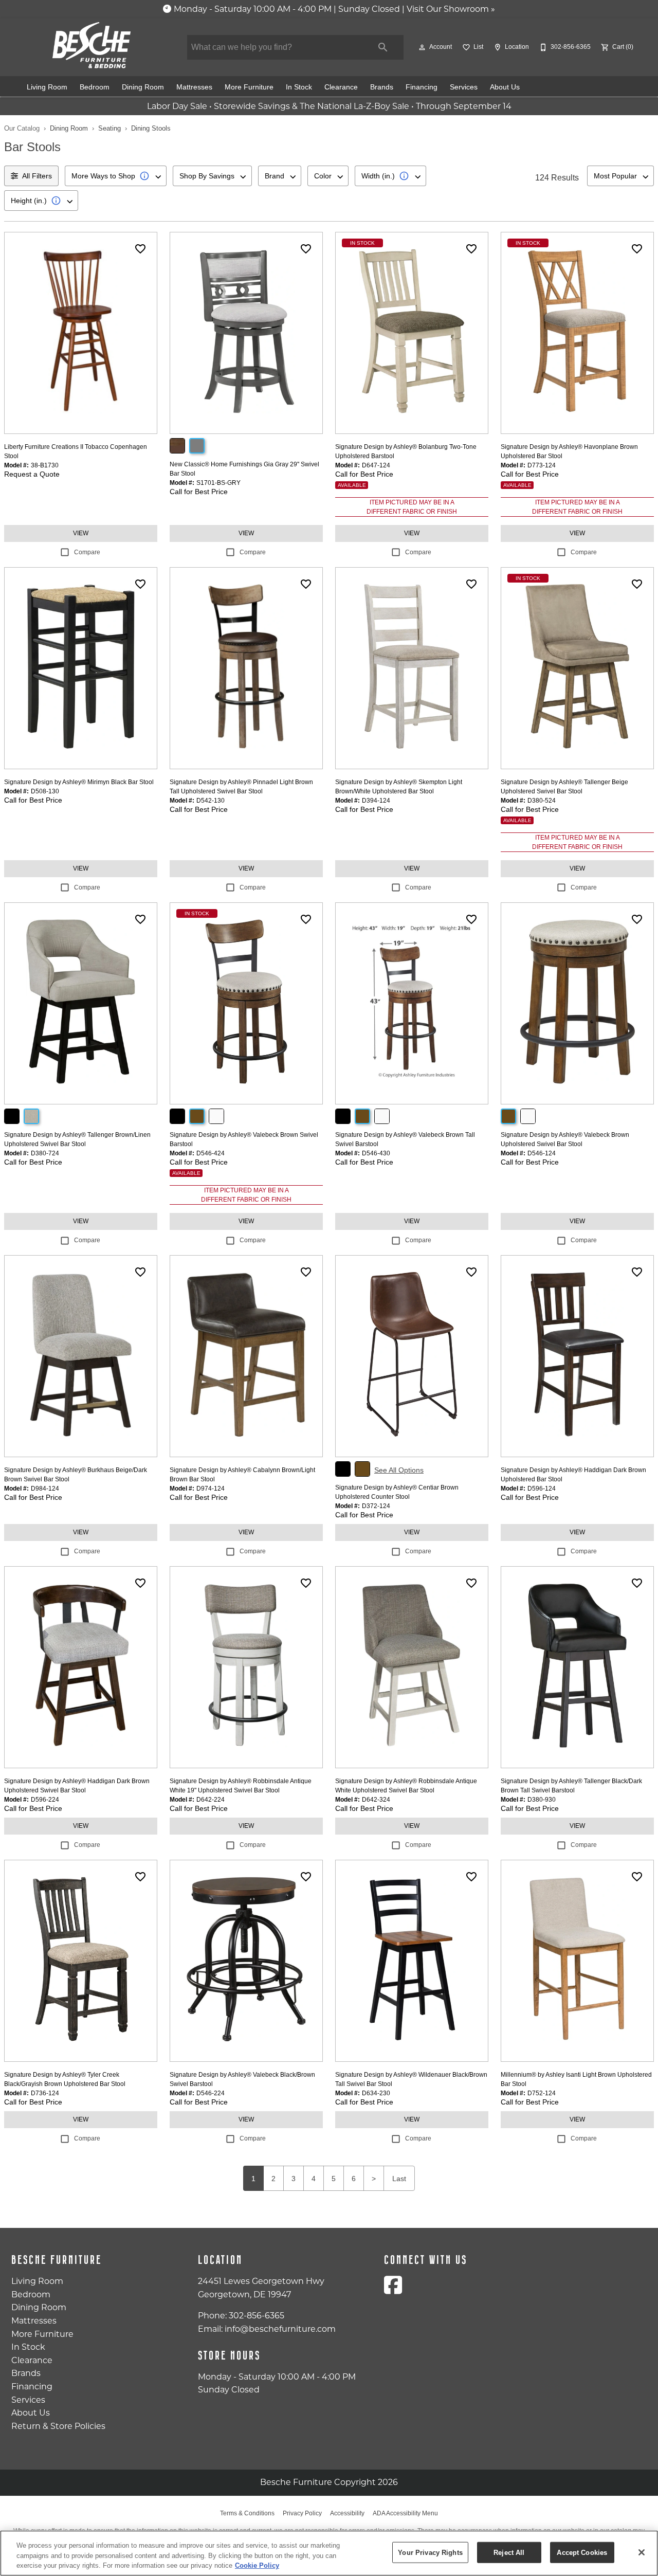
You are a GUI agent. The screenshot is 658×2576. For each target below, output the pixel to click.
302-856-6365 (257, 2316)
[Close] (642, 2552)
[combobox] (116, 176)
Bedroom (95, 87)
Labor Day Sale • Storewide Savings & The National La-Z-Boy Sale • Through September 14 (329, 106)
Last (399, 2179)
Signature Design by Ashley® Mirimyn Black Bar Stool (79, 782)
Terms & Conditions (247, 2513)
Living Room (47, 87)
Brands (382, 87)
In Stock (299, 87)
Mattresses (194, 87)
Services (464, 87)
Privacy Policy (302, 2513)
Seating (109, 128)
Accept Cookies (582, 2552)
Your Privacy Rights (430, 2552)
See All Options (399, 1470)
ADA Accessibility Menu (405, 2513)
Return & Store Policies (58, 2426)
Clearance (341, 87)
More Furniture (249, 87)
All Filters (37, 176)
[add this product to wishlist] (140, 249)
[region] (329, 2553)
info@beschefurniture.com (280, 2329)
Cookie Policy (257, 2565)
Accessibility (347, 2513)
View (81, 533)
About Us (505, 87)
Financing (422, 87)
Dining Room (143, 87)
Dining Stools (151, 128)
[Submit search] (383, 47)
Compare (87, 552)
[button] (422, 47)
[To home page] (92, 45)
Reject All (509, 2552)
